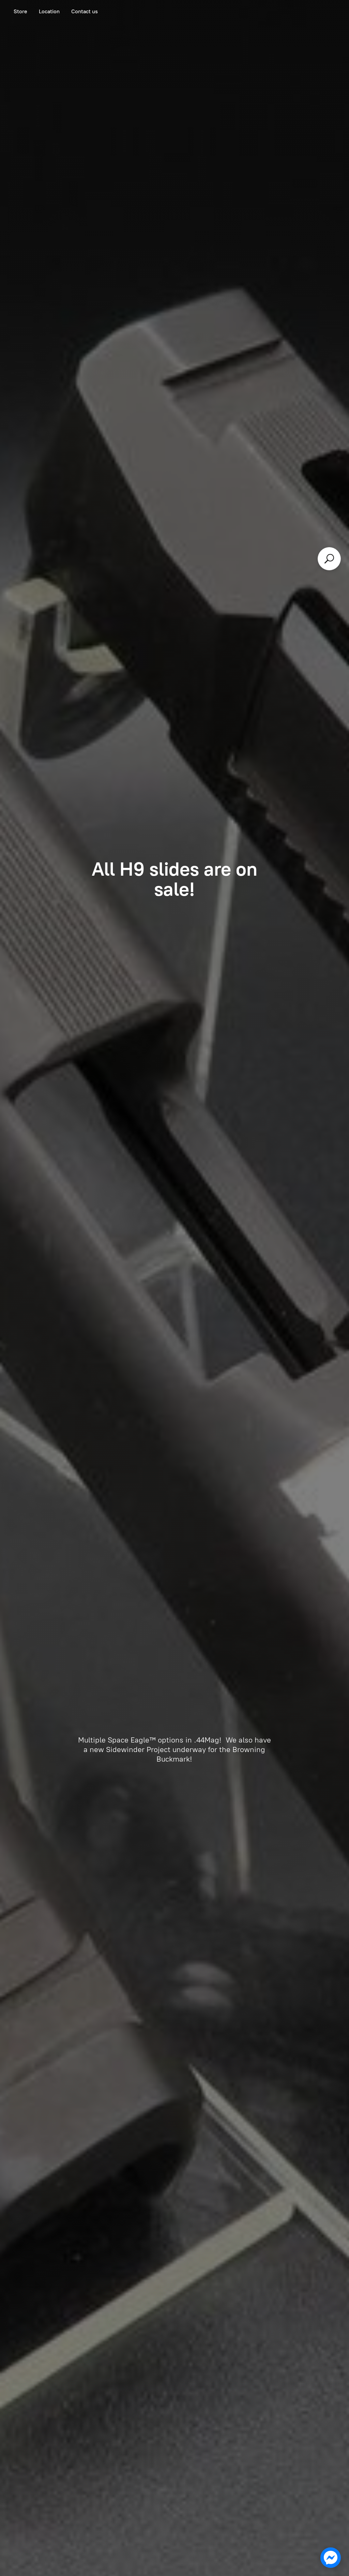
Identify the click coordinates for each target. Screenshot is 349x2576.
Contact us (85, 11)
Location (49, 11)
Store (20, 11)
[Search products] (329, 559)
